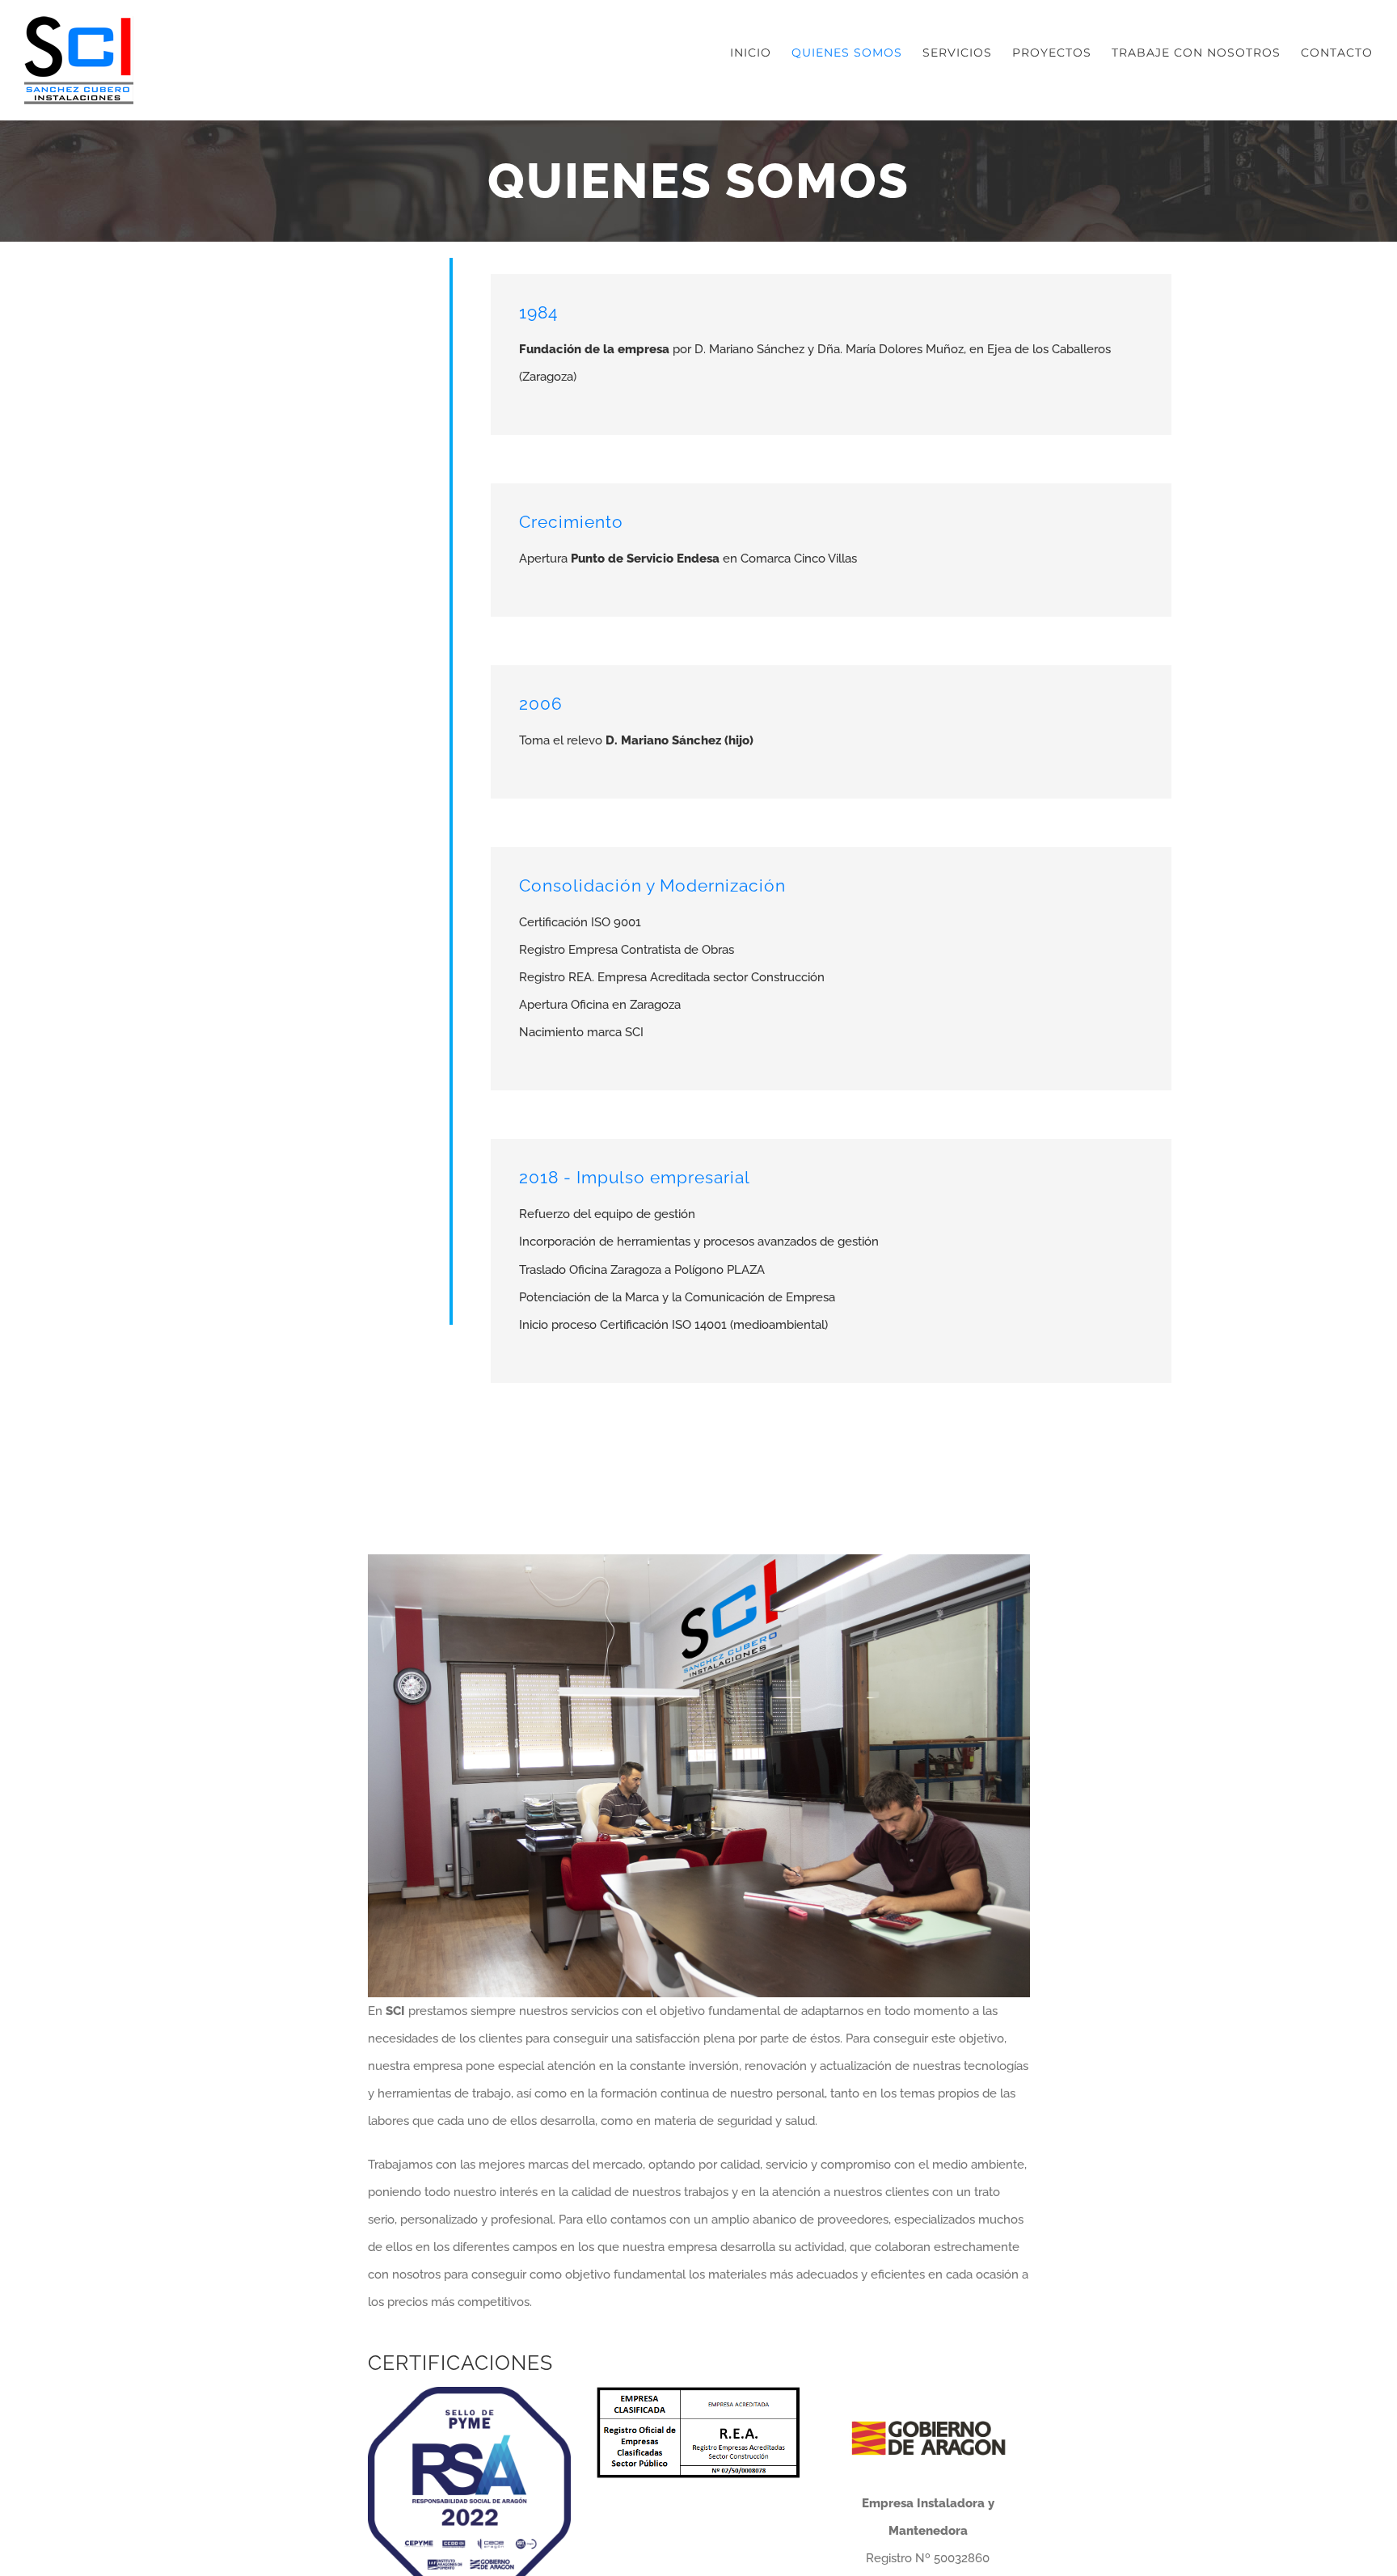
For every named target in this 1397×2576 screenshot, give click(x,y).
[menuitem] (761, 53)
